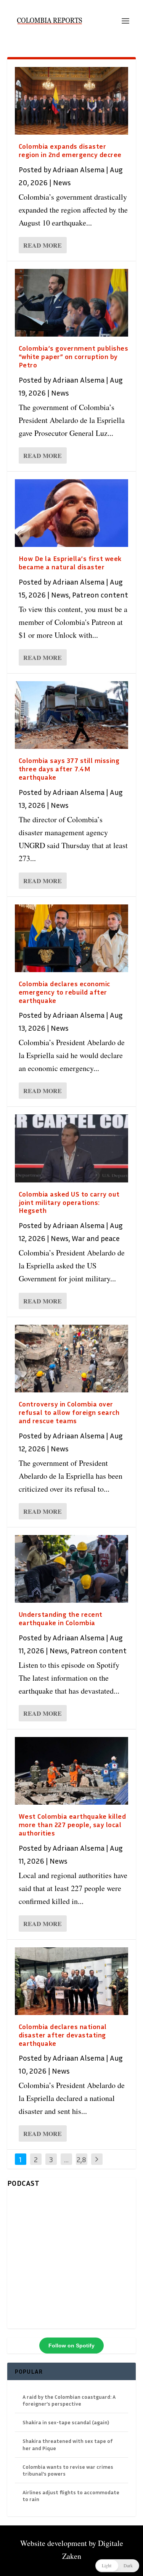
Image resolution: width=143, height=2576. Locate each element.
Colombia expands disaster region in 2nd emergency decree (70, 150)
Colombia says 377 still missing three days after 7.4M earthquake (69, 769)
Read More (43, 245)
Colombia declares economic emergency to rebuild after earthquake (64, 992)
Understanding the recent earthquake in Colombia (61, 1618)
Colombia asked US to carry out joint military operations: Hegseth (69, 1202)
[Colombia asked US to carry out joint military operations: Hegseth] (72, 1148)
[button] (117, 2566)
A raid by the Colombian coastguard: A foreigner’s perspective (69, 2400)
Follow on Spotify (71, 2346)
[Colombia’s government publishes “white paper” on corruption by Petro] (72, 303)
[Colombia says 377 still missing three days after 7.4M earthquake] (72, 715)
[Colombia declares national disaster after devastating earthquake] (72, 1981)
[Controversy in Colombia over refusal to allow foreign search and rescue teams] (72, 1359)
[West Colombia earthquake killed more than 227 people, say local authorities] (72, 1771)
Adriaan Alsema (79, 169)
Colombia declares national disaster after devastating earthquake (63, 2035)
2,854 (81, 2165)
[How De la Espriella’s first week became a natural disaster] (72, 513)
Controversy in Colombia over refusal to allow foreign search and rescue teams (69, 1412)
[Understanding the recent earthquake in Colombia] (72, 1569)
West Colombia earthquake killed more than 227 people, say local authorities (72, 1824)
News (62, 182)
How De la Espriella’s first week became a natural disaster (70, 563)
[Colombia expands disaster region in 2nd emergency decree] (72, 101)
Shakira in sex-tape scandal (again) (66, 2422)
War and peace (96, 1238)
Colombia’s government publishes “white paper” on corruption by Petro (74, 356)
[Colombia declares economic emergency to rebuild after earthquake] (72, 938)
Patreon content (100, 594)
